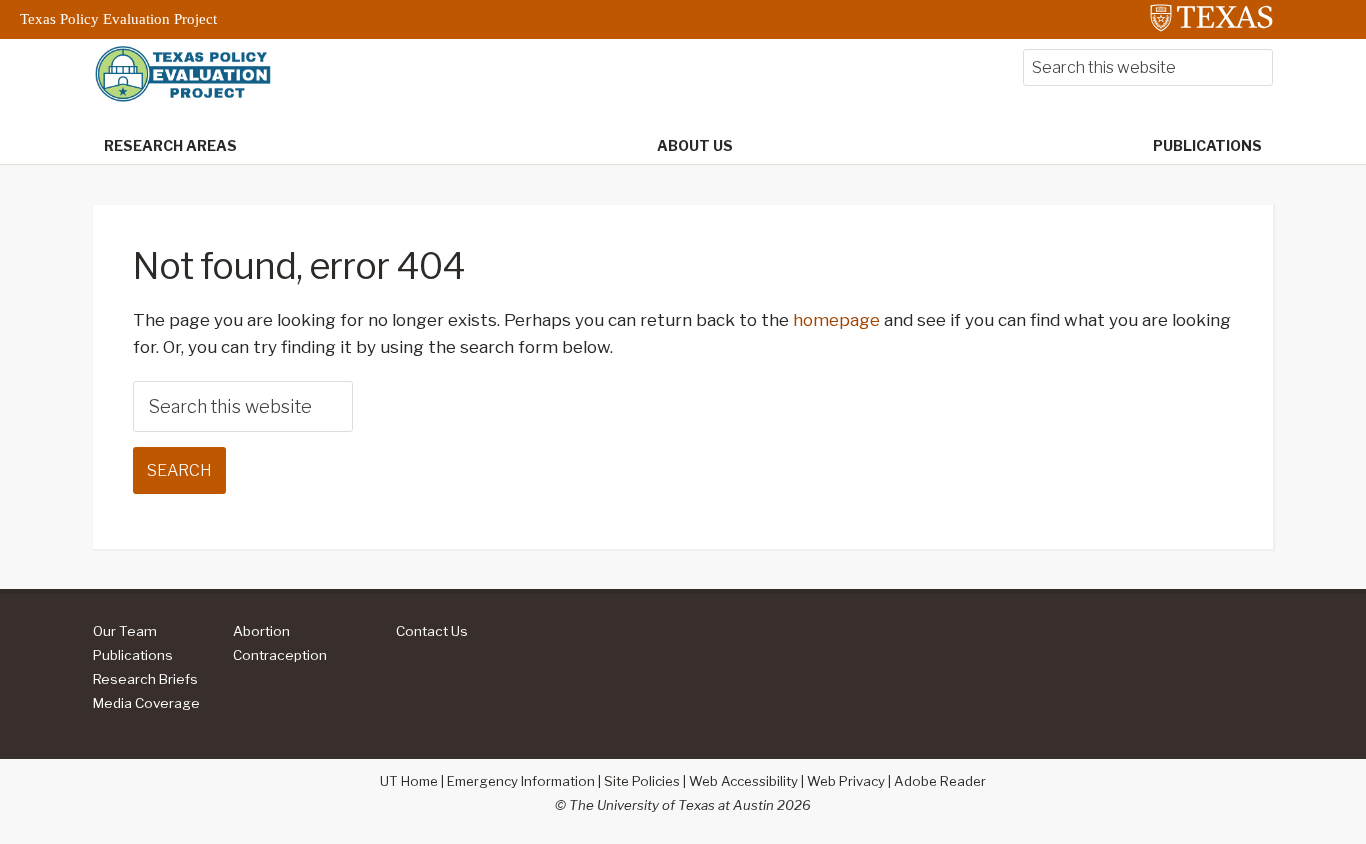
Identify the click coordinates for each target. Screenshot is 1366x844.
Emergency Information (521, 781)
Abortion (261, 631)
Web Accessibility (743, 781)
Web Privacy (846, 781)
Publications (133, 655)
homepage (836, 320)
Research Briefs (145, 679)
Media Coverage (146, 703)
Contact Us (432, 631)
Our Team (125, 631)
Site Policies (642, 781)
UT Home (409, 781)
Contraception (280, 655)
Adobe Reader (940, 781)
